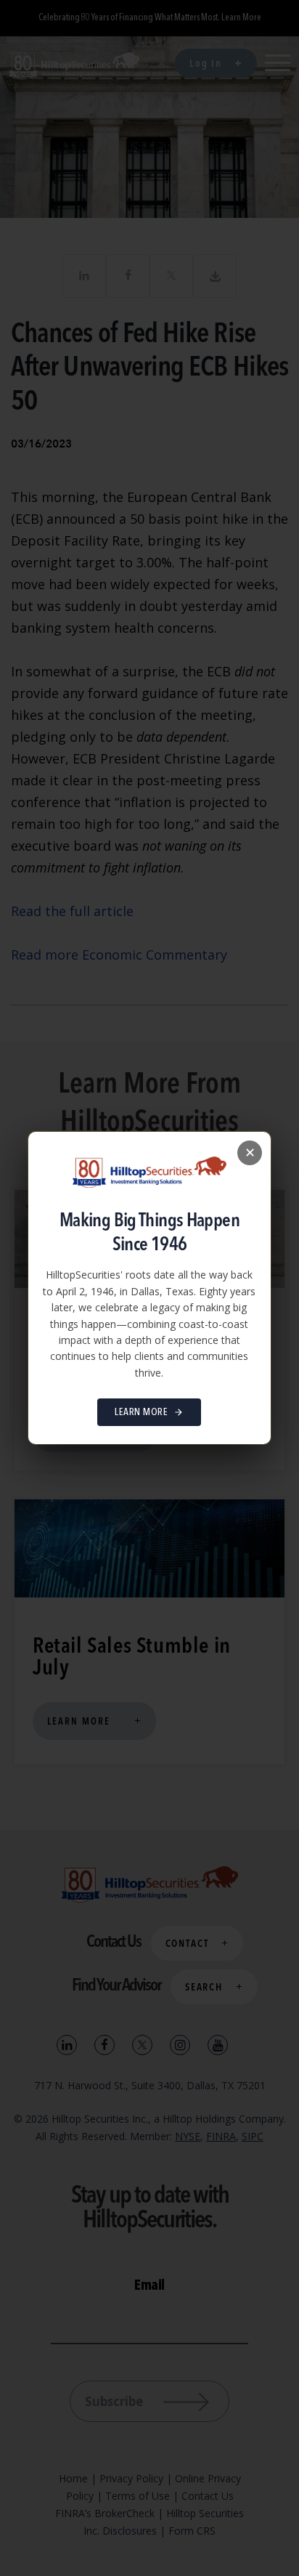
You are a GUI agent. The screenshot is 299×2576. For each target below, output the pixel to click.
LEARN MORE (141, 1412)
